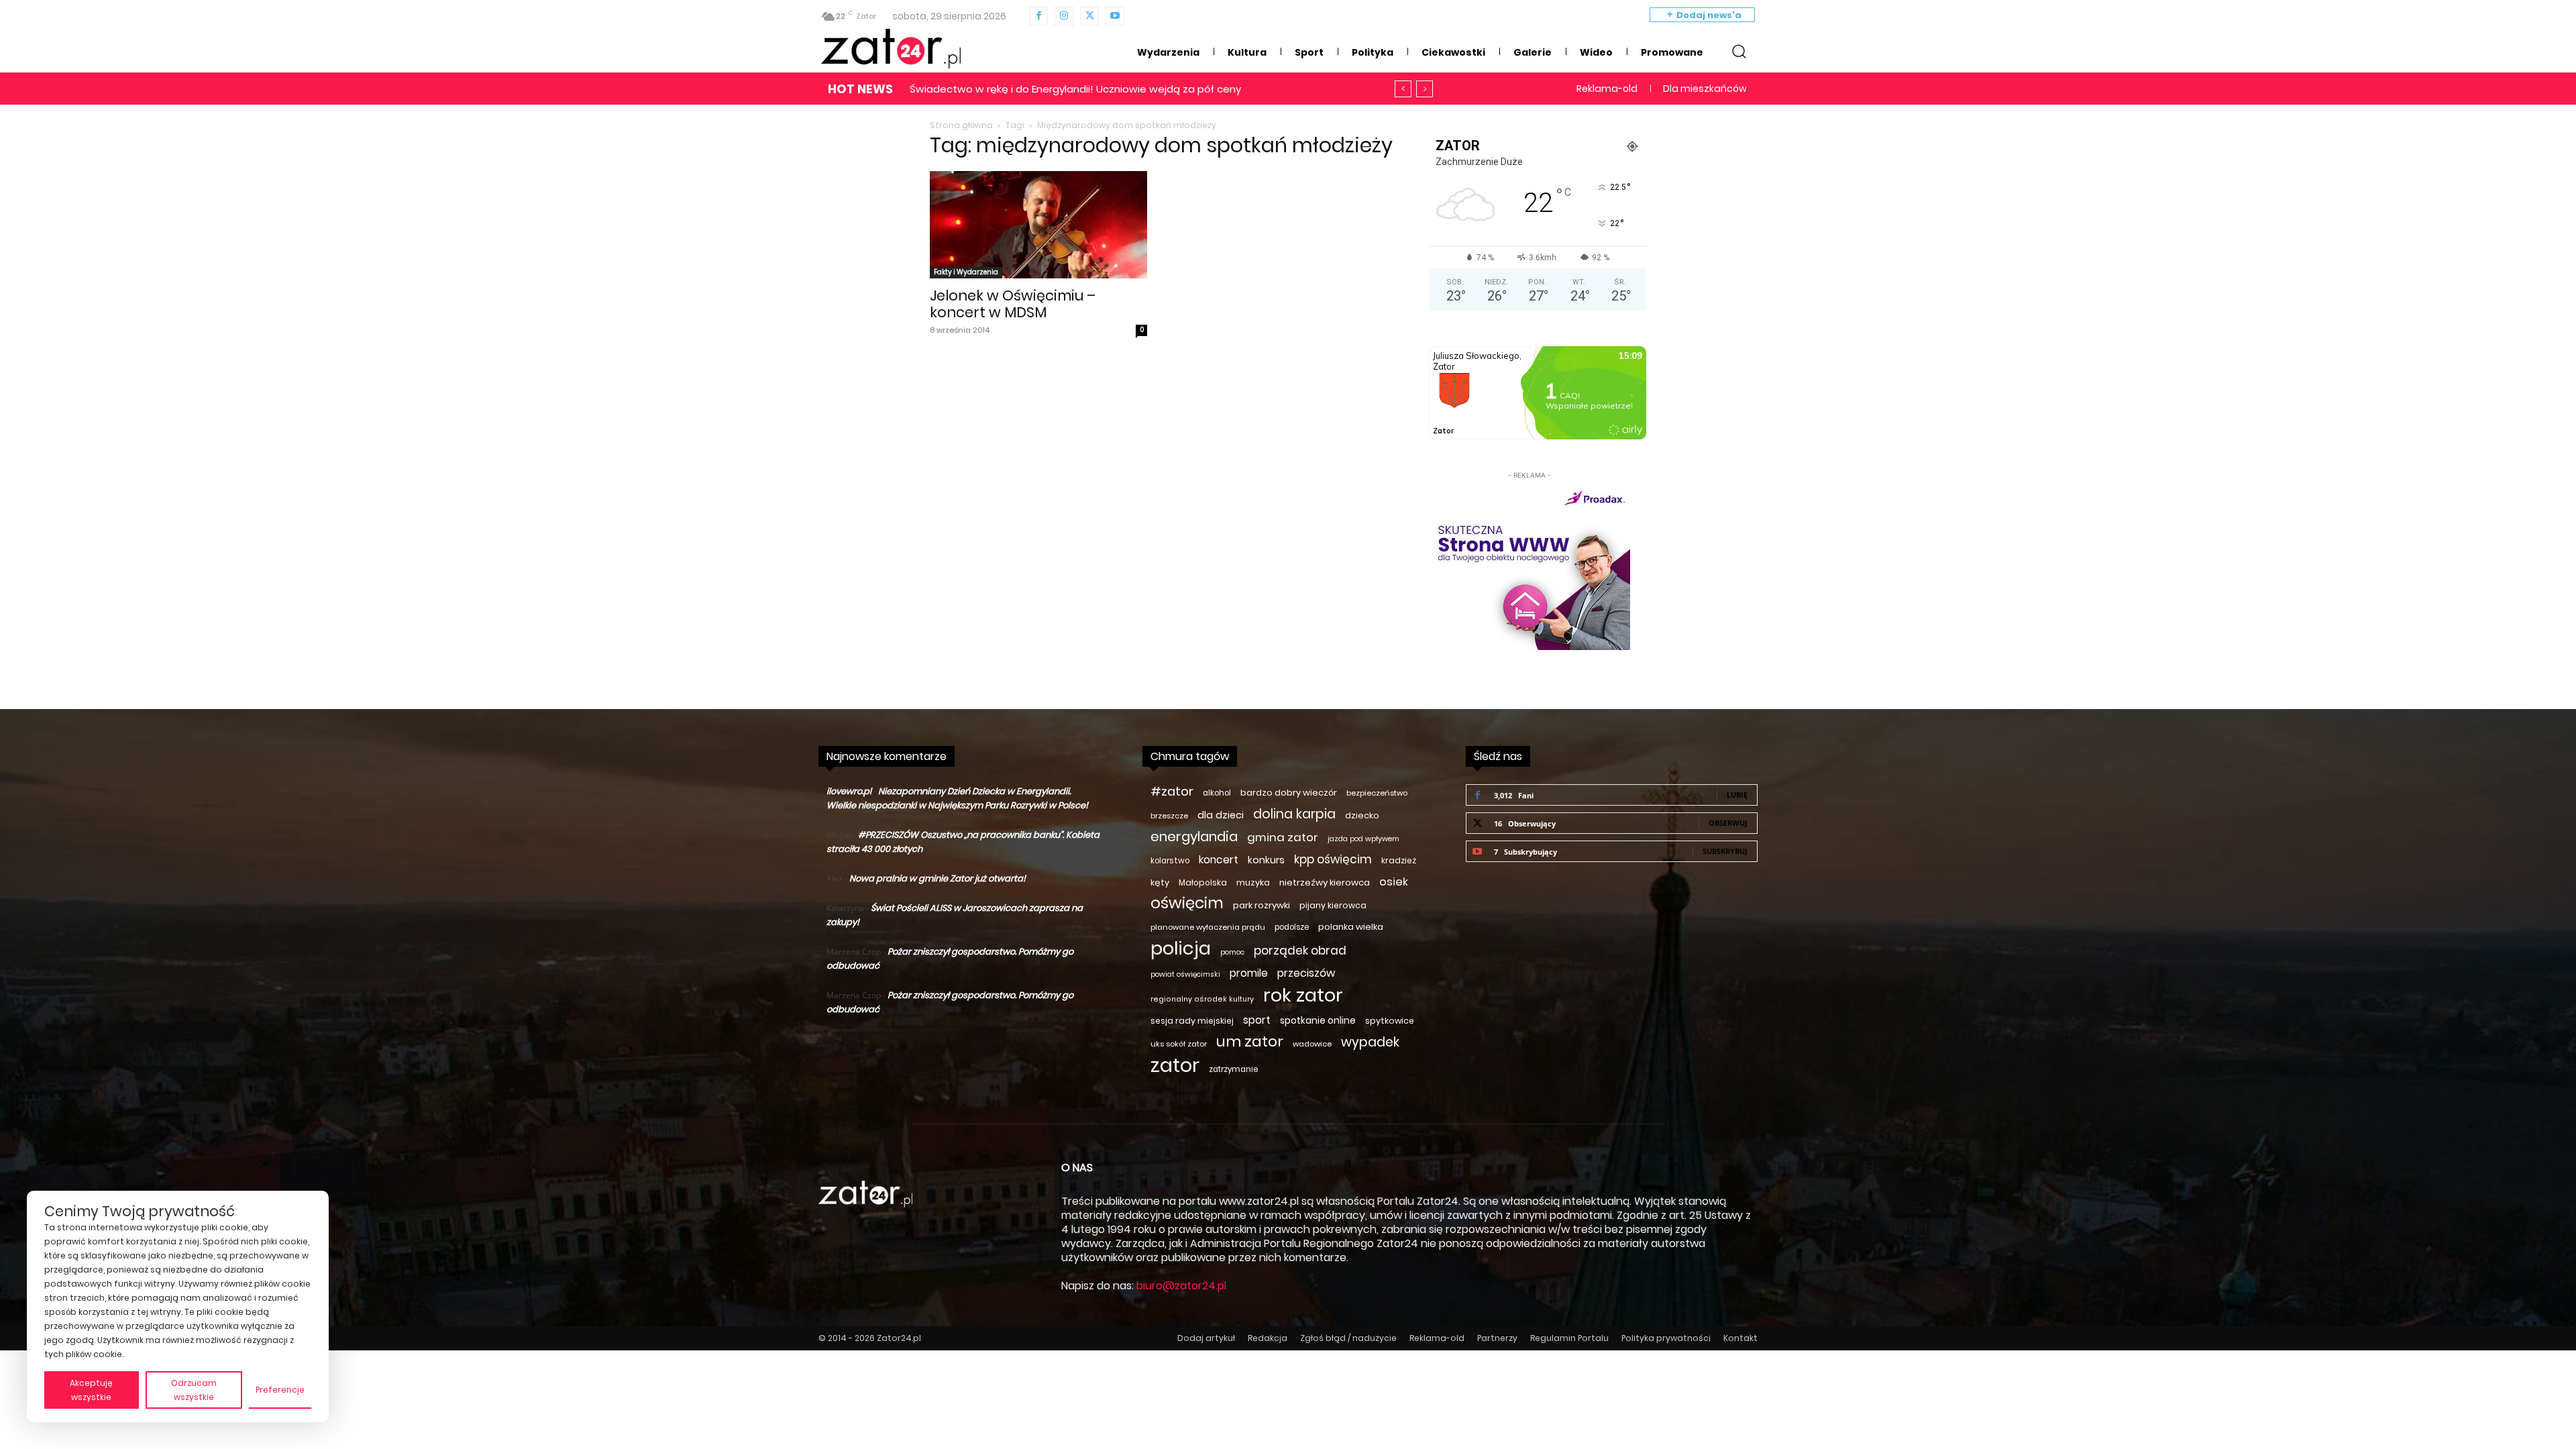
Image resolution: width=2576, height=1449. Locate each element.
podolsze (1292, 927)
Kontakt (1740, 1338)
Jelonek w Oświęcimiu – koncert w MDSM (1013, 304)
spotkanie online (1318, 1020)
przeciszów (1306, 973)
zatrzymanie (1233, 1069)
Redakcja (1268, 1338)
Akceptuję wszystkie (91, 1390)
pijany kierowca (1333, 905)
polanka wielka (1351, 927)
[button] (1739, 51)
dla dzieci (1221, 815)
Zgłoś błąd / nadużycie (1348, 1338)
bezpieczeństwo (1377, 793)
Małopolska (1203, 882)
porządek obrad (1300, 951)
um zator (1250, 1041)
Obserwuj (1728, 823)
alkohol (1217, 793)
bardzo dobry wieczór (1289, 793)
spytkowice (1390, 1021)
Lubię (1737, 795)
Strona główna (961, 125)
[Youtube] (1115, 16)
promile (1249, 973)
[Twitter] (1089, 16)
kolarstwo (1170, 861)
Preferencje (280, 1390)
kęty (1160, 882)
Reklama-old (1437, 1338)
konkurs (1266, 860)
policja (1181, 948)
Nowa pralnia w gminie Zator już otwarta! (937, 878)
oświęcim (1187, 903)
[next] (1425, 89)
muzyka (1253, 882)
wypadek (1370, 1042)
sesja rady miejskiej (1192, 1021)
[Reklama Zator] (1529, 566)
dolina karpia (1294, 814)
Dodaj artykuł (1206, 1338)
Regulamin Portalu (1569, 1338)
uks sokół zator (1179, 1044)
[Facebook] (1038, 16)
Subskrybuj (1725, 851)
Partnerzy (1497, 1338)
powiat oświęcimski (1185, 974)
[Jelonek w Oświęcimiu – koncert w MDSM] (1038, 225)
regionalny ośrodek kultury (1202, 999)
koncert (1219, 860)
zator (1175, 1065)
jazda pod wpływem (1363, 839)
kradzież (1399, 860)
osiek (1394, 882)
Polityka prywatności (1666, 1338)
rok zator (1303, 995)
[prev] (1403, 89)
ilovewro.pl (849, 791)
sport (1257, 1020)
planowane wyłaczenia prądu (1208, 927)
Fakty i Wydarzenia (966, 272)
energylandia (1194, 837)
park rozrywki (1262, 905)
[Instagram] (1064, 16)
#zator (1172, 791)
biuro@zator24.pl (1181, 1286)
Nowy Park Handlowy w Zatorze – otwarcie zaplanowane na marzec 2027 (1098, 89)
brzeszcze (1169, 816)
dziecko (1362, 815)
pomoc (1232, 952)
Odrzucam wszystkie (194, 1390)
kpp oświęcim (1333, 860)
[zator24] (891, 49)
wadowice (1312, 1044)
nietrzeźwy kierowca (1325, 882)
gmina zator (1283, 838)
